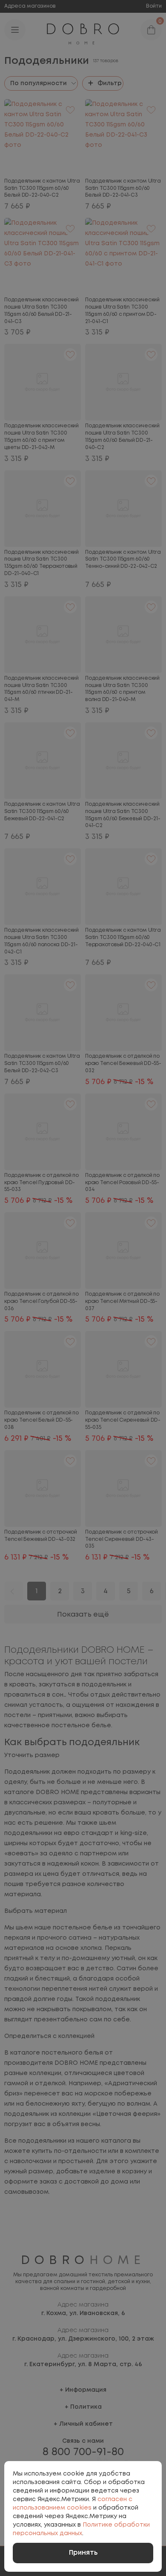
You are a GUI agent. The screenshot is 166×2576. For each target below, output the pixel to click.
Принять (83, 2553)
